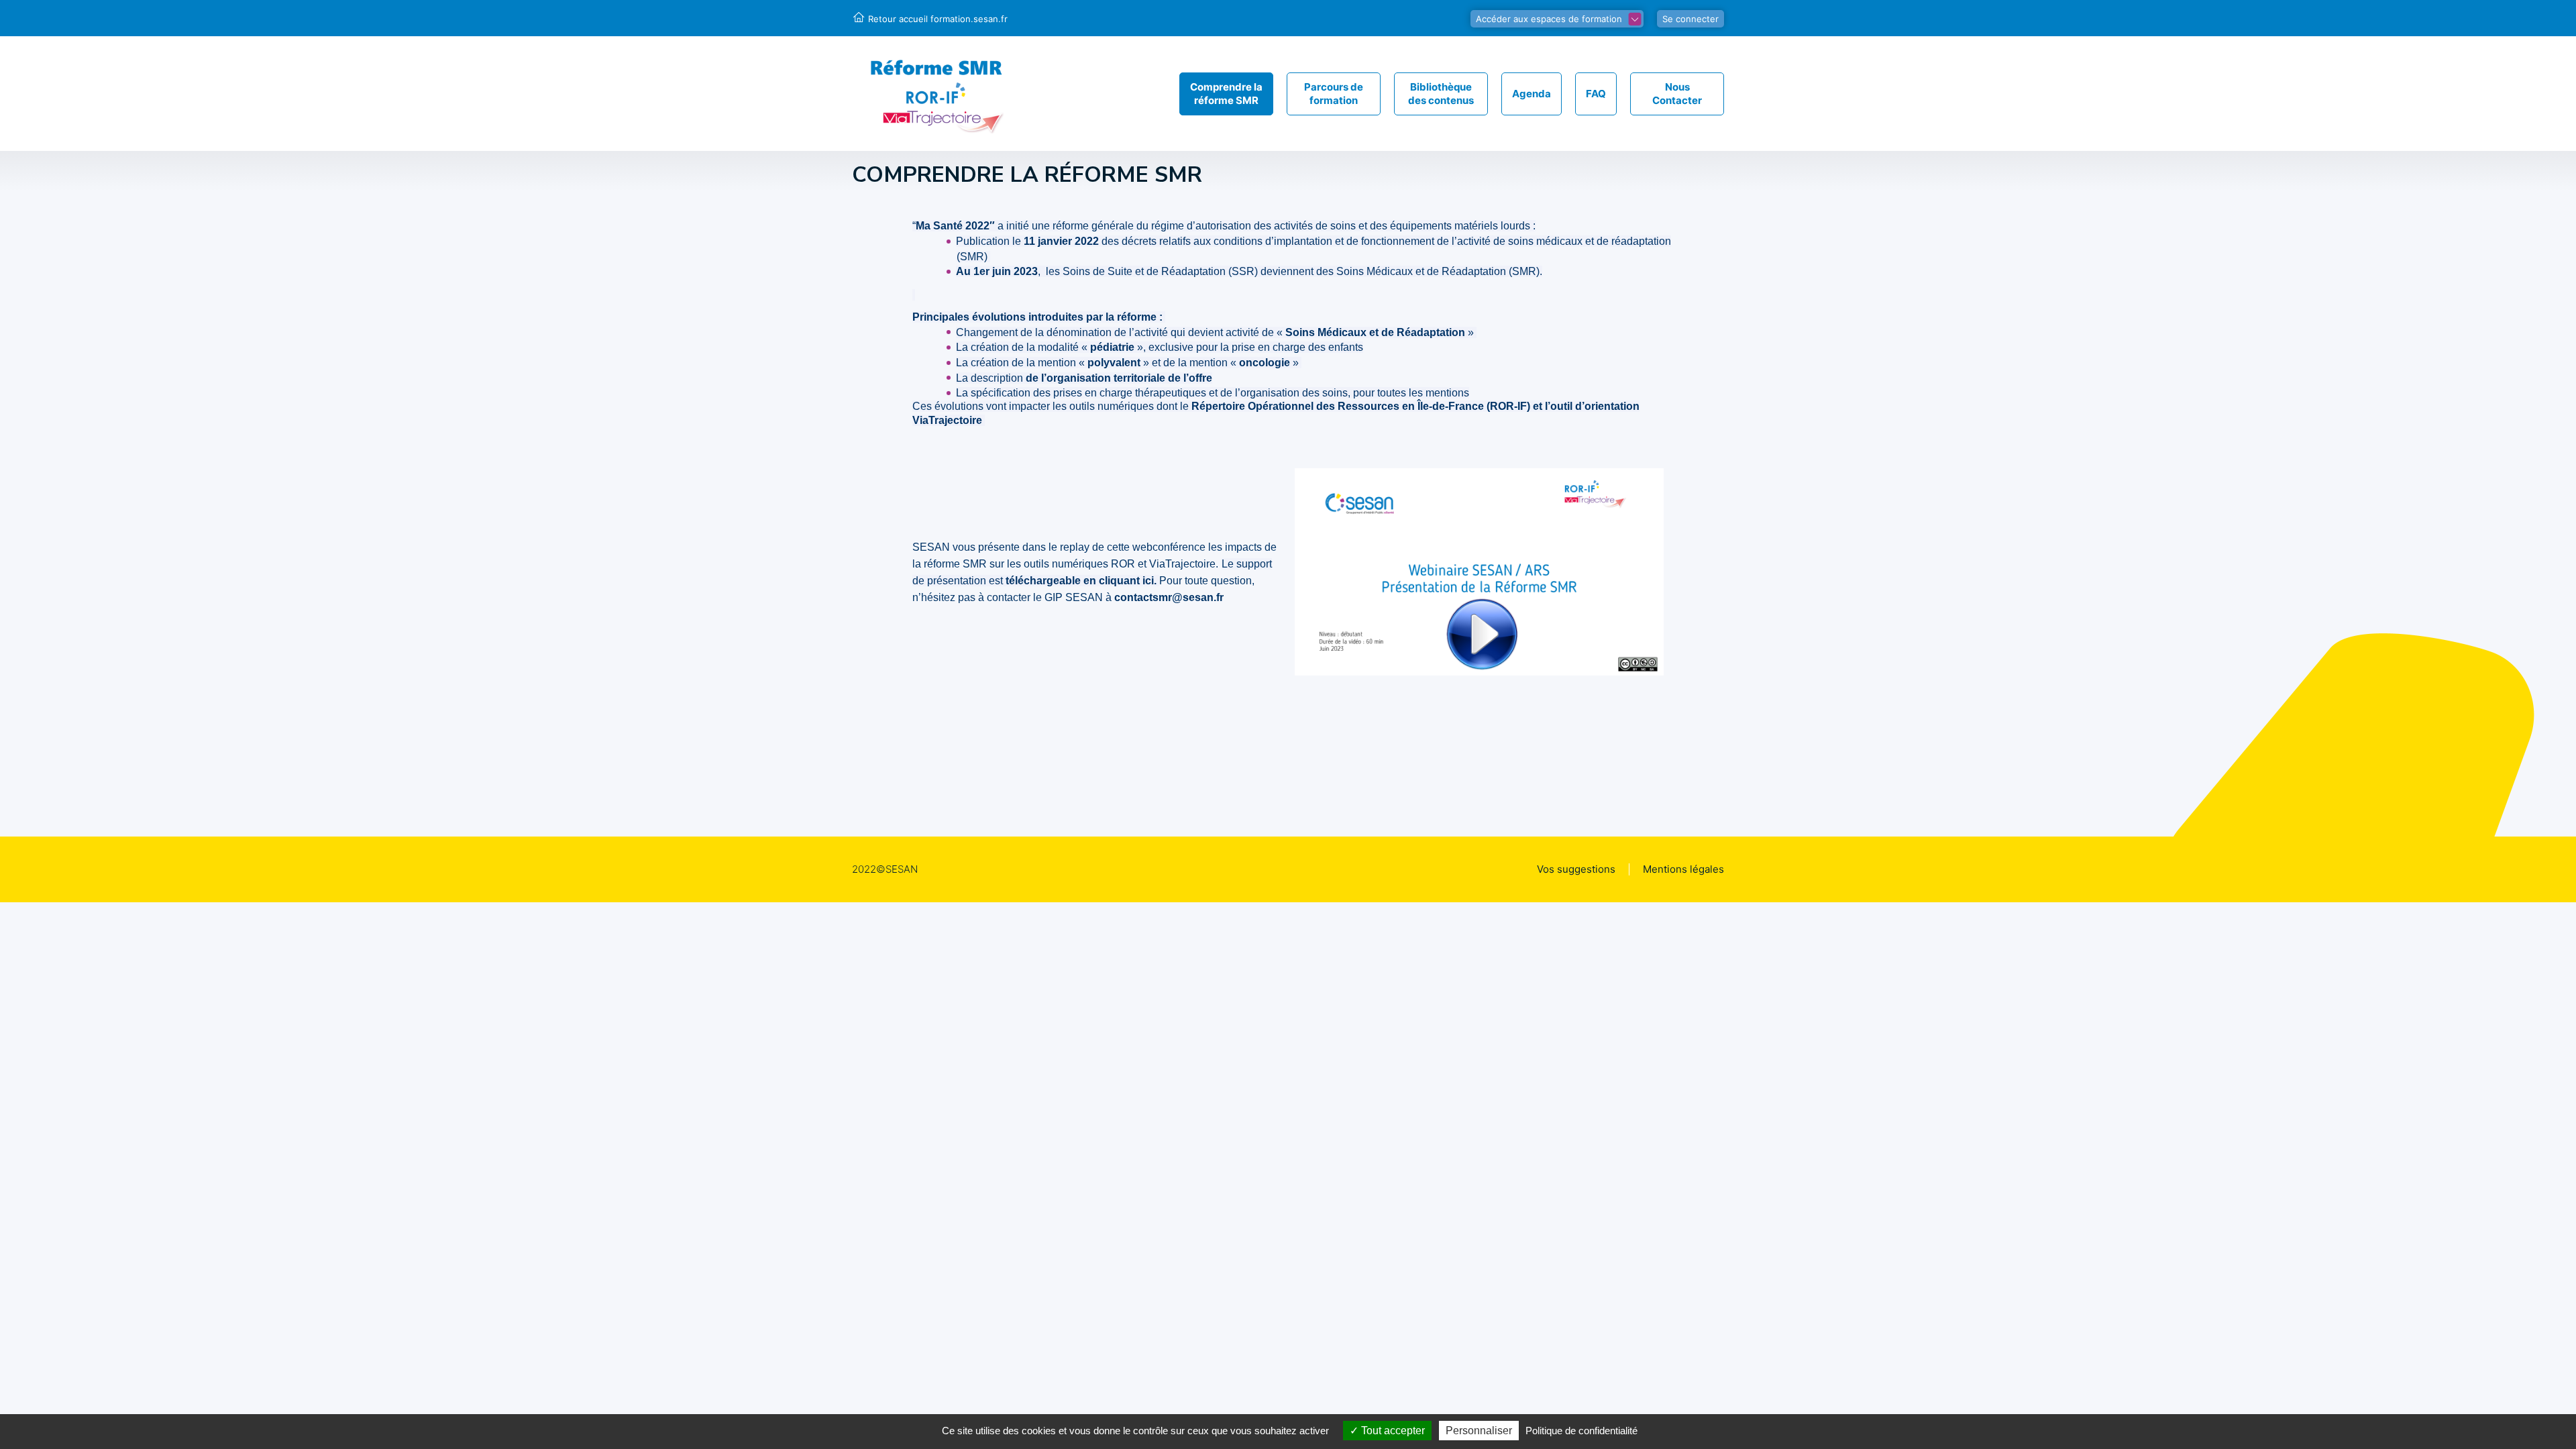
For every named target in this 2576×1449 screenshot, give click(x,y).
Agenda (1532, 94)
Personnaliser (1479, 1431)
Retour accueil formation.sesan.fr (938, 19)
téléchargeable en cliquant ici (1080, 581)
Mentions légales (1683, 869)
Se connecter (1690, 19)
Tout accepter (1392, 1431)
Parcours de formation (1334, 94)
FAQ (1596, 94)
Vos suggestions (1576, 869)
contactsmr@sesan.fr (1169, 597)
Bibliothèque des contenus (1441, 94)
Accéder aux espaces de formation (1549, 19)
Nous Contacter (1677, 94)
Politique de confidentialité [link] (1581, 1431)
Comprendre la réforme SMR (1226, 94)
